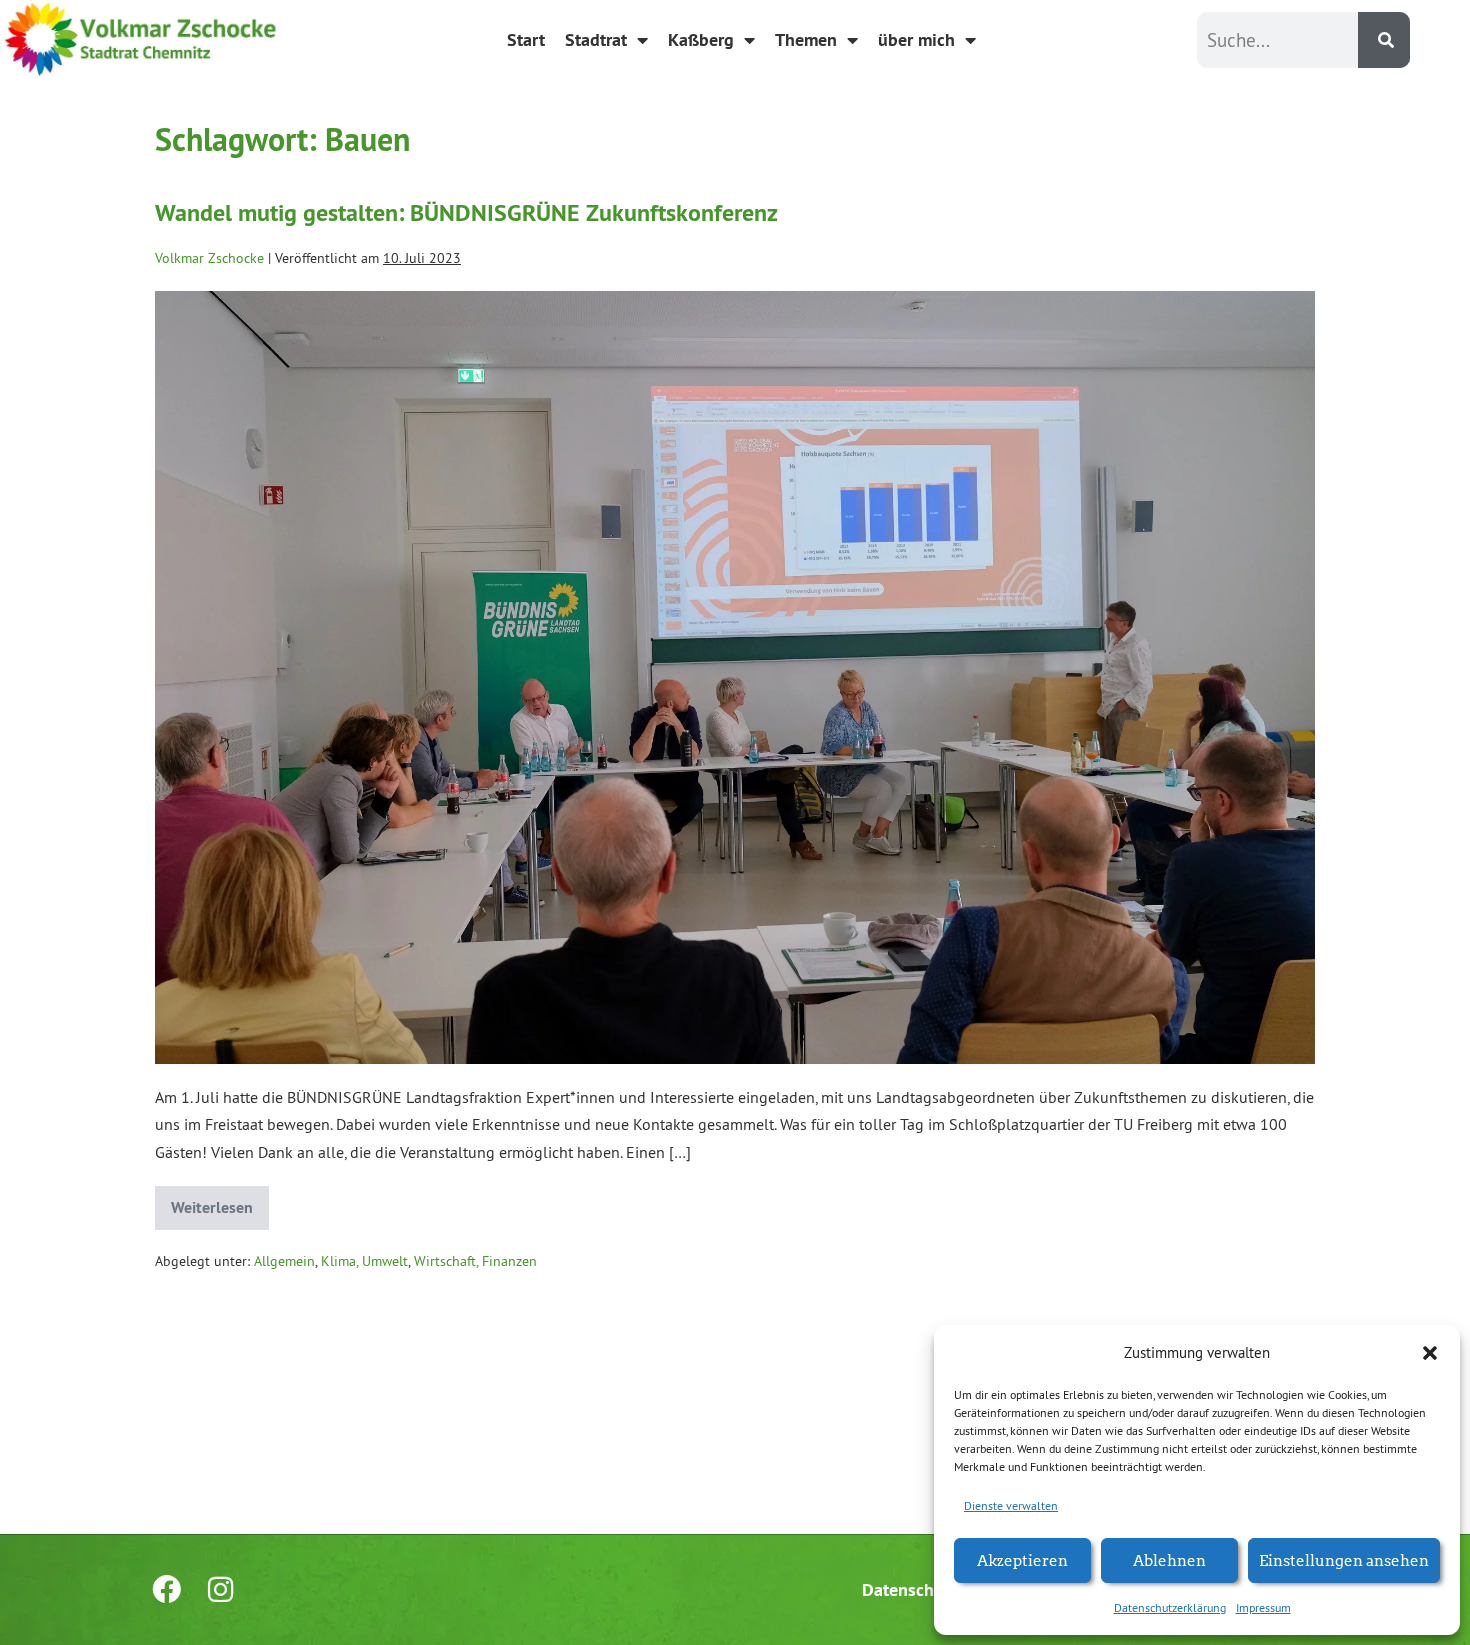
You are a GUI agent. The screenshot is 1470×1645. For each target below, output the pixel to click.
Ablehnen (1169, 1559)
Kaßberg (701, 39)
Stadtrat (596, 39)
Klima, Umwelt (364, 1261)
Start (526, 39)
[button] (1430, 1353)
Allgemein (284, 1261)
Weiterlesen (220, 1202)
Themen (806, 39)
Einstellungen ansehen (1344, 1559)
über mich (916, 39)
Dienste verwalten (1011, 1505)
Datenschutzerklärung (1170, 1607)
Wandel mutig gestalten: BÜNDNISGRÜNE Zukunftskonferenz (466, 212)
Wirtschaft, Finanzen (475, 1261)
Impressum (1263, 1607)
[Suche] (1384, 40)
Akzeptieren (1022, 1559)
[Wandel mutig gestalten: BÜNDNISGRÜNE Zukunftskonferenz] (735, 677)
